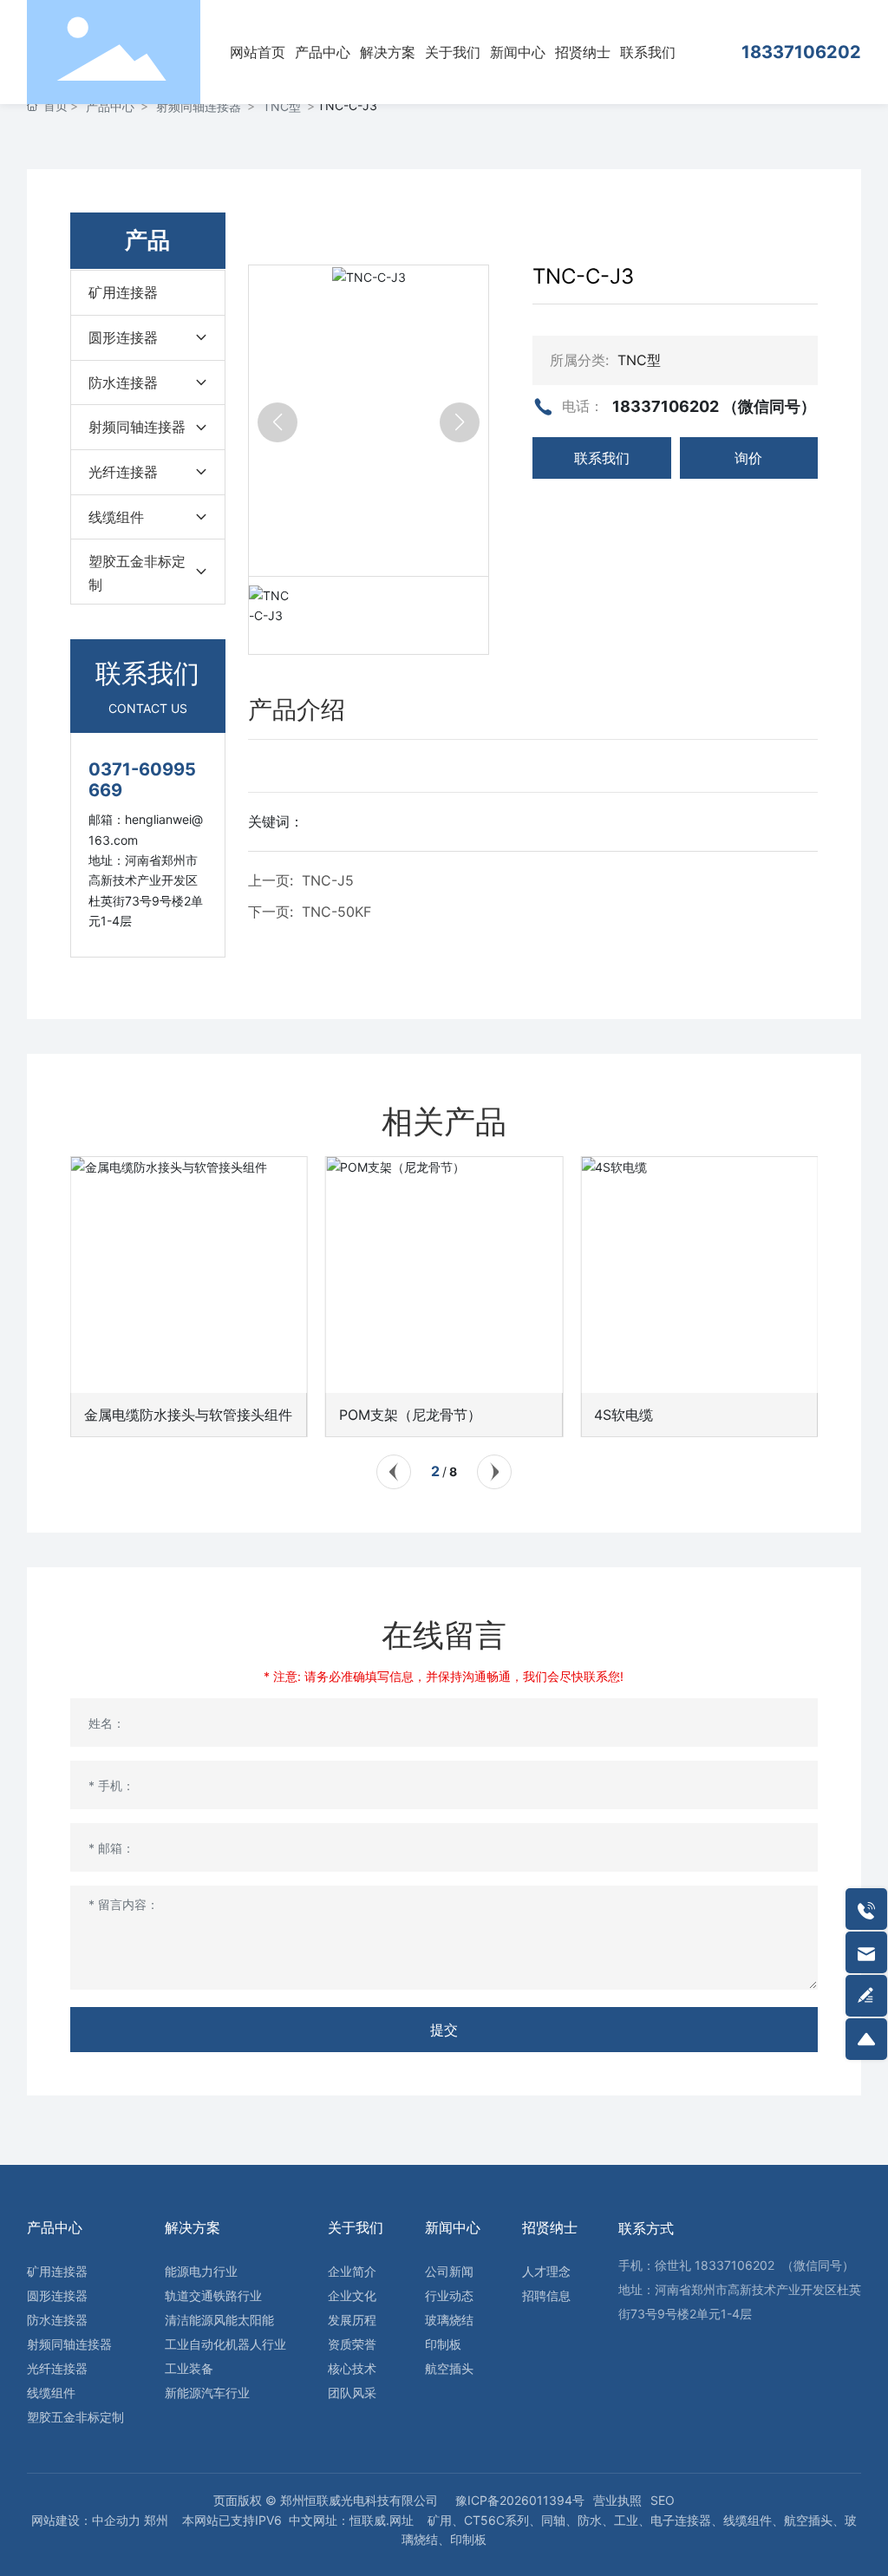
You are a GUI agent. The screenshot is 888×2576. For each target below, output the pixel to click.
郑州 (156, 2520)
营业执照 (617, 2500)
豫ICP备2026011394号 (520, 2500)
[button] (394, 1472)
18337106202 (801, 52)
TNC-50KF (336, 912)
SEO (663, 2500)
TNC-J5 (328, 880)
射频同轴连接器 (199, 106)
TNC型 (282, 106)
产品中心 (110, 106)
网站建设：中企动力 (86, 2520)
